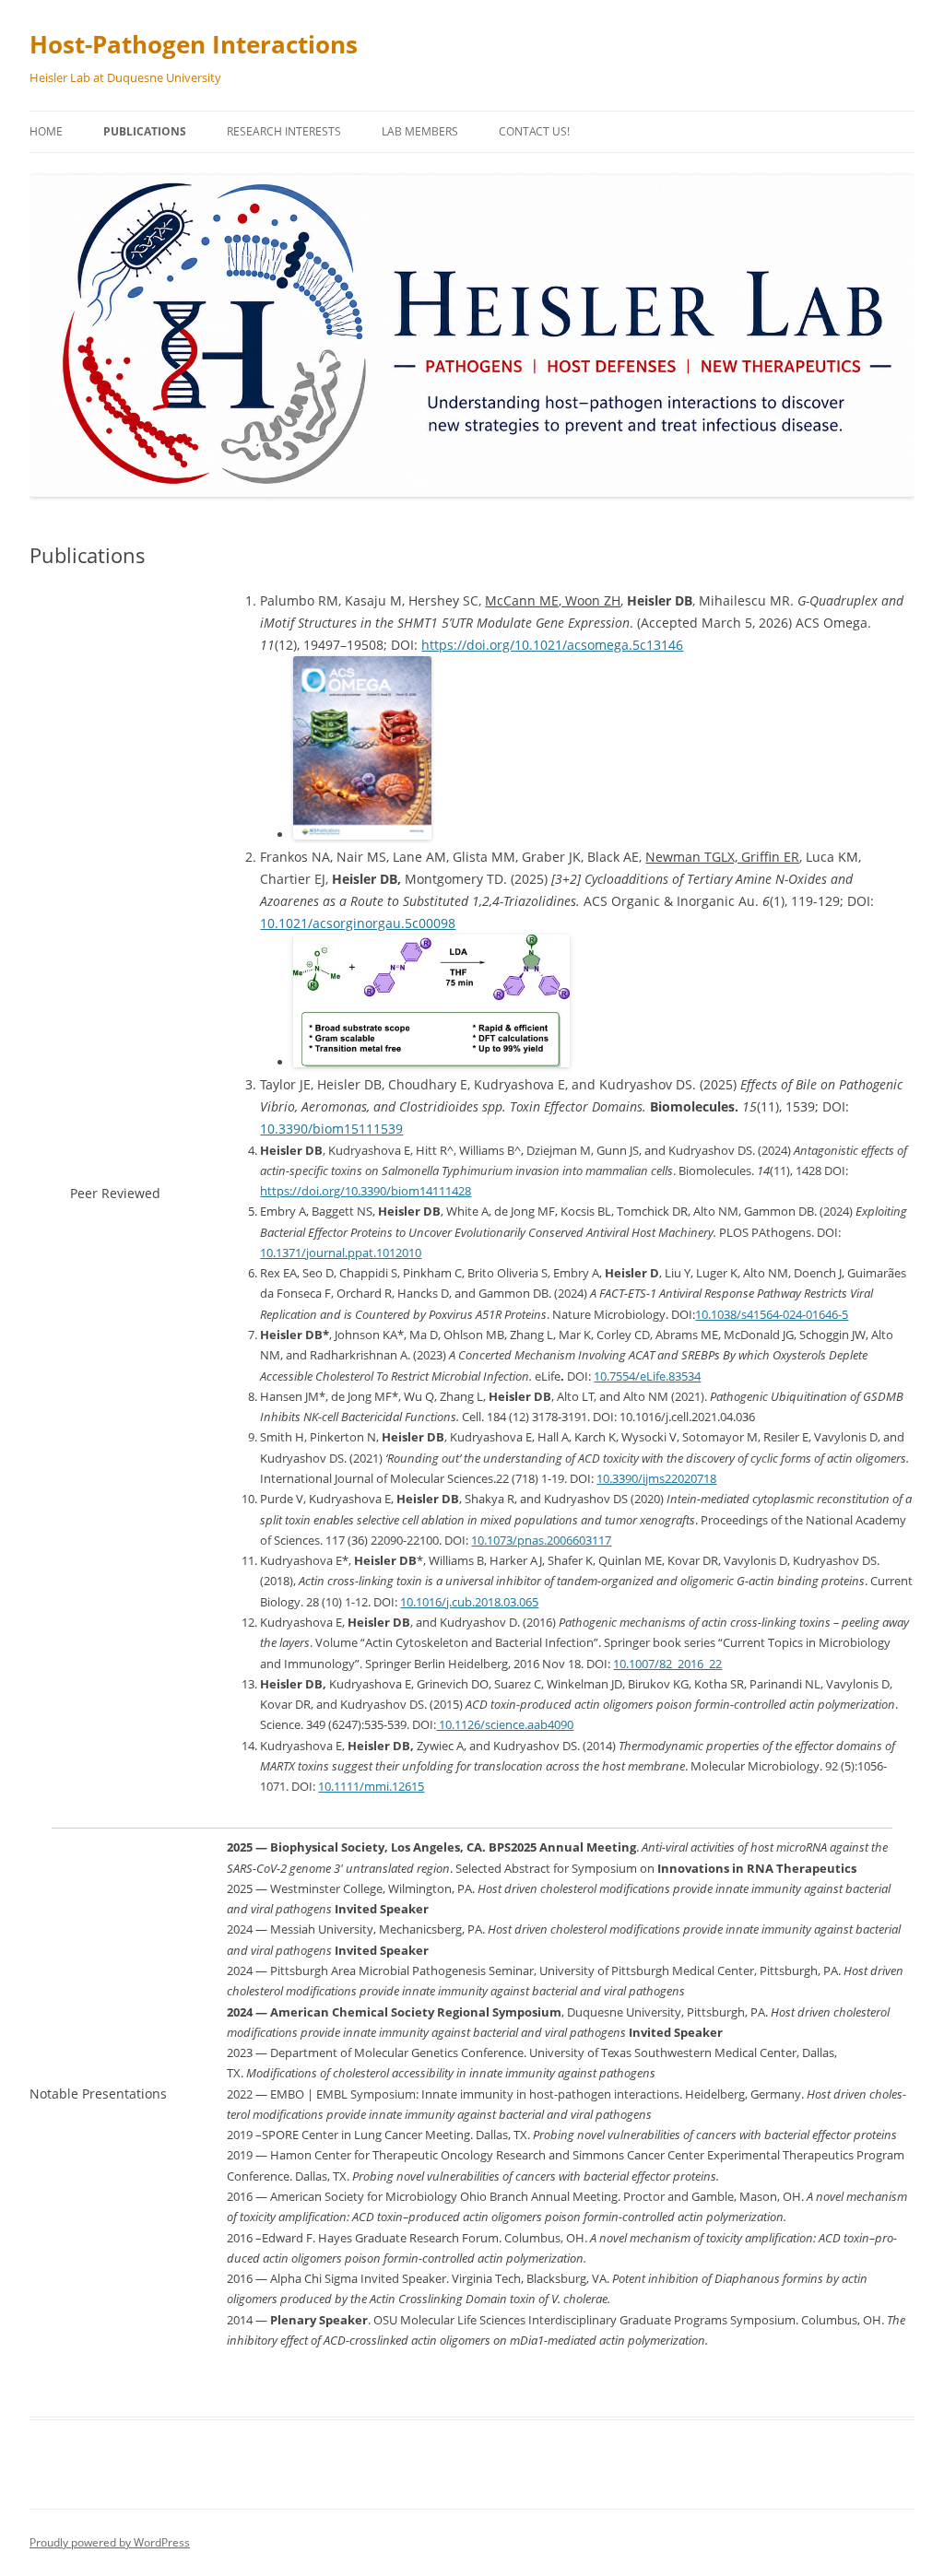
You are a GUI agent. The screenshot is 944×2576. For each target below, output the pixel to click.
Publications (145, 131)
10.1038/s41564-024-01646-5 (772, 1314)
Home (46, 131)
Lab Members (420, 131)
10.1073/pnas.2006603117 (541, 1540)
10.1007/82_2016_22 (667, 1664)
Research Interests (284, 131)
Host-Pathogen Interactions (194, 44)
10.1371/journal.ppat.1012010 (341, 1253)
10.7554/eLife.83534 (647, 1376)
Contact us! (534, 131)
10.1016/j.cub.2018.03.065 (469, 1602)
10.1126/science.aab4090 (505, 1724)
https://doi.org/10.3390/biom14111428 (366, 1191)
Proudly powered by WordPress (110, 2542)
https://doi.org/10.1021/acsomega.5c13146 (552, 645)
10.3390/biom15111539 (331, 1129)
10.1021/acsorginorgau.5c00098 (358, 923)
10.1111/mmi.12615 (371, 1786)
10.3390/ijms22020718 (656, 1478)
